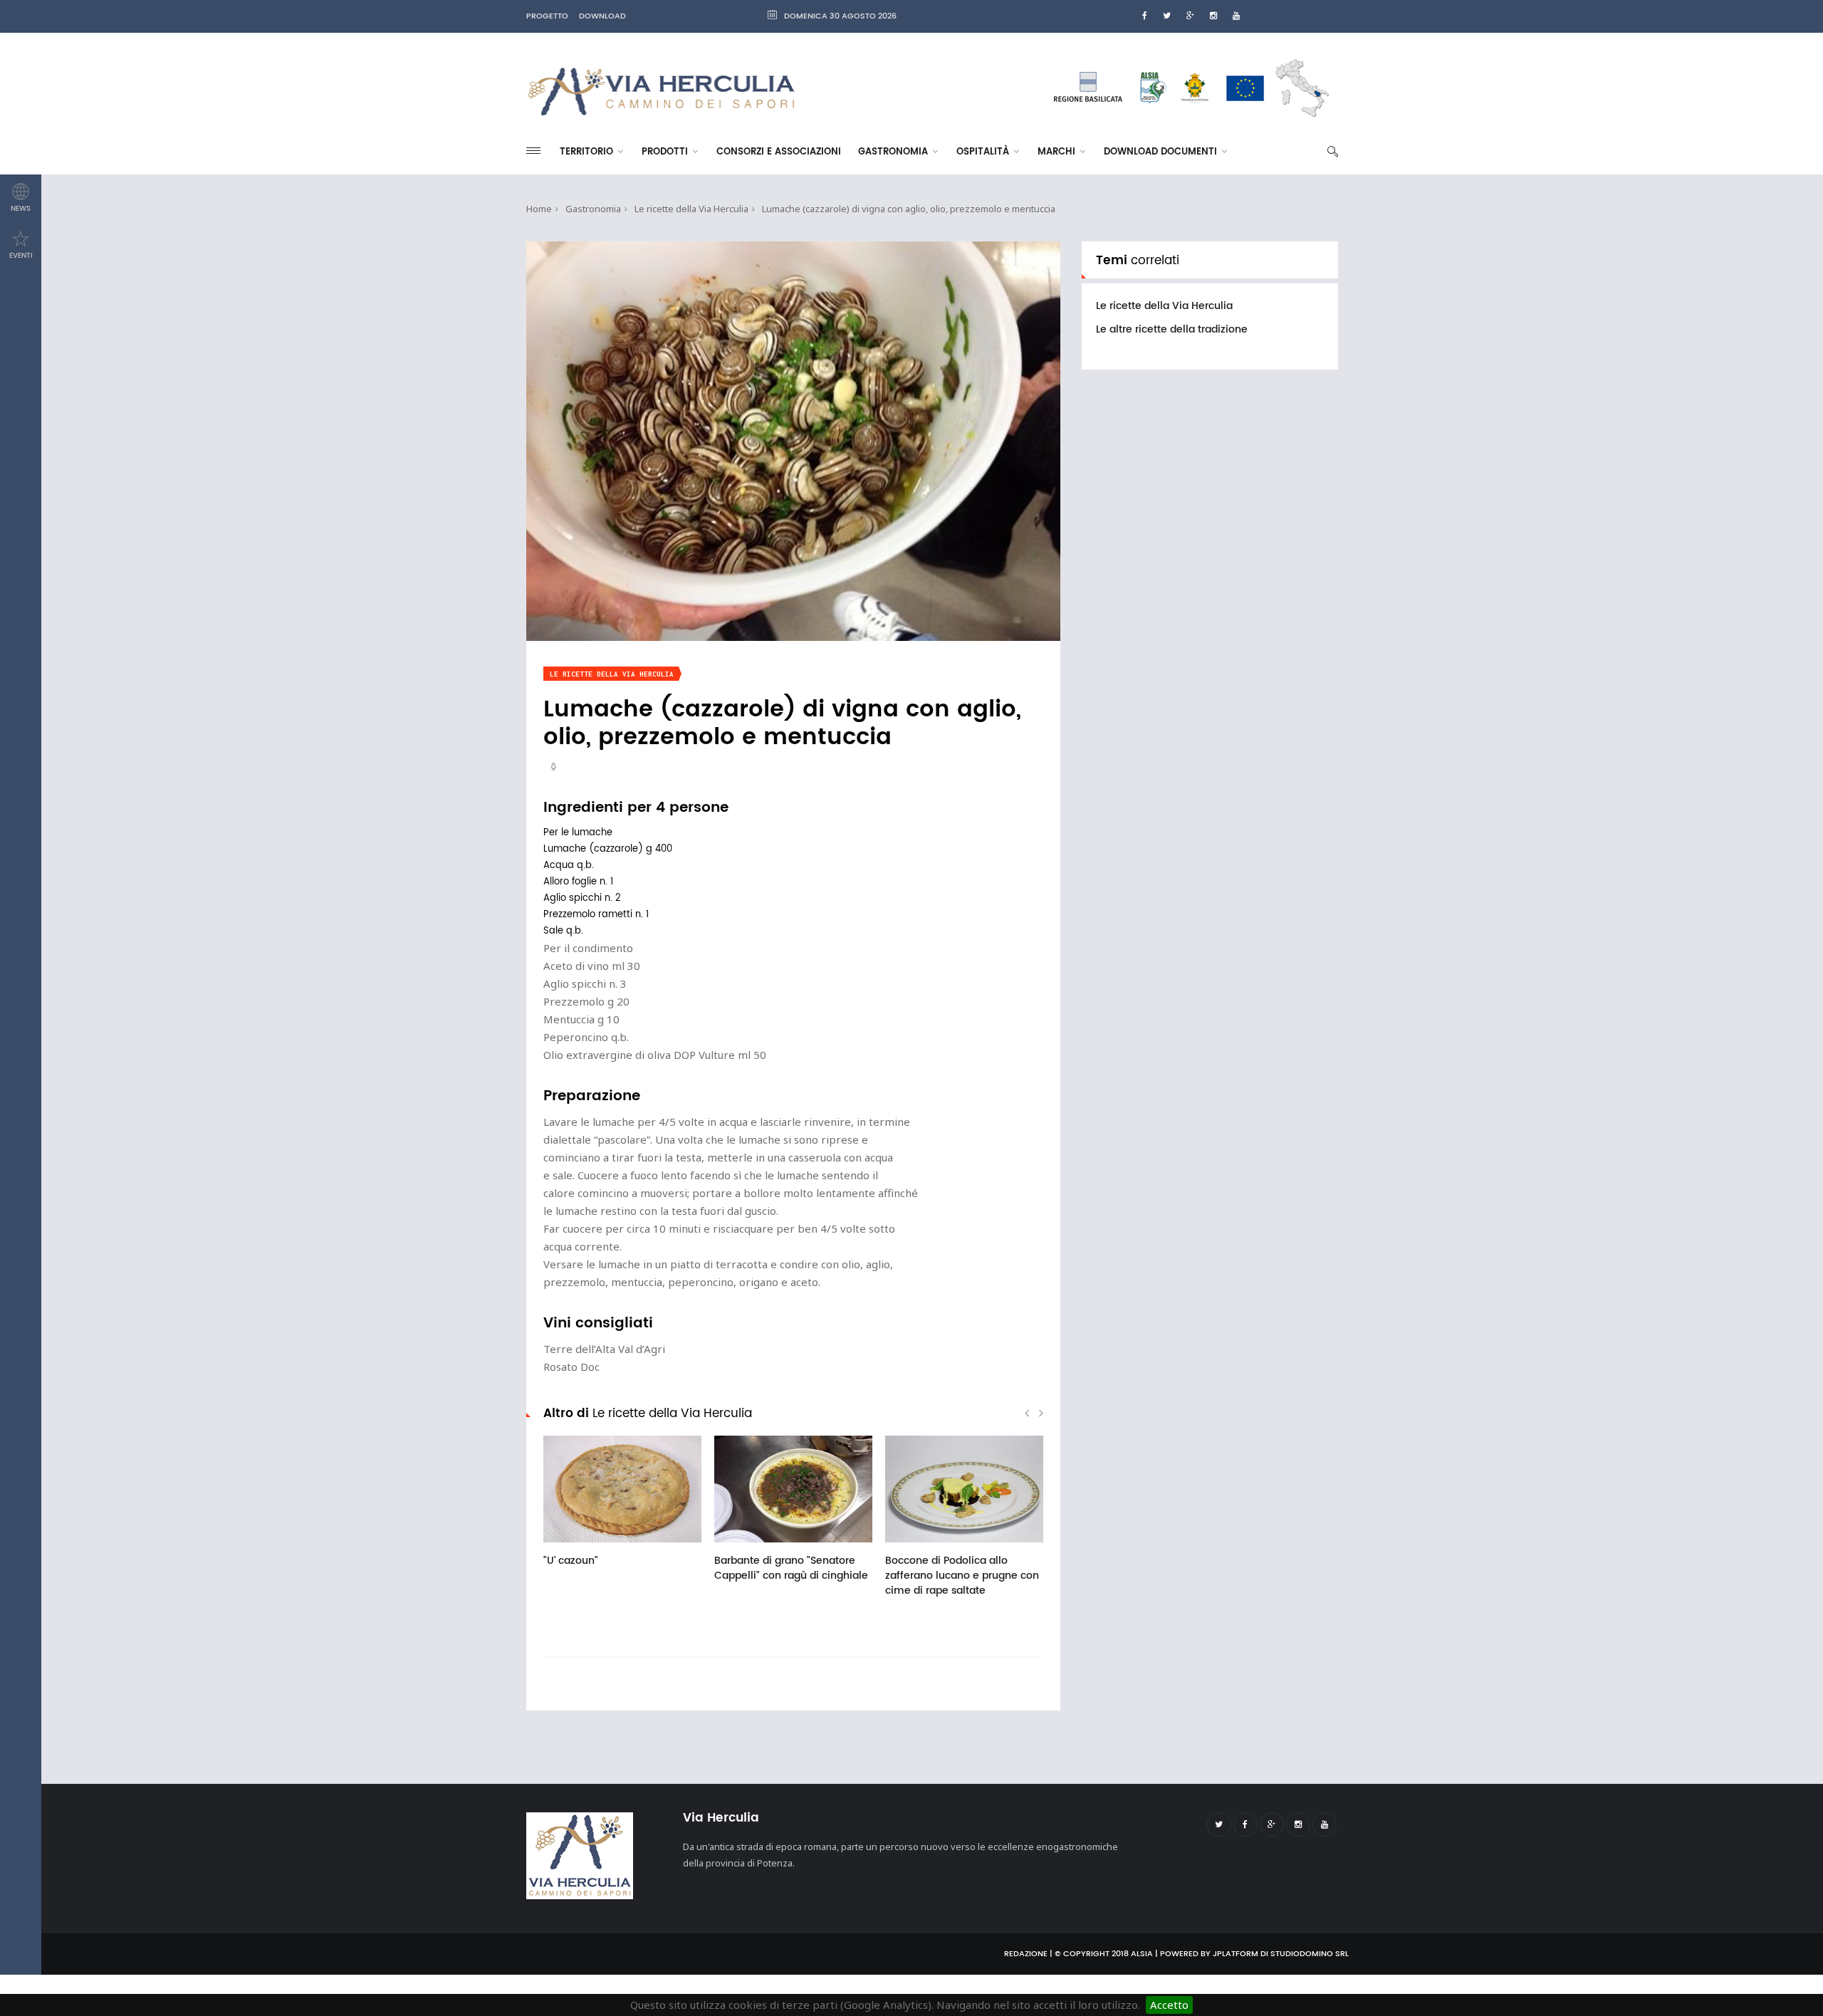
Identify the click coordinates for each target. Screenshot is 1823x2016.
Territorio (588, 152)
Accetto (1169, 2005)
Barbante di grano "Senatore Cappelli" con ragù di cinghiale (791, 1568)
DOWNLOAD (602, 16)
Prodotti (666, 152)
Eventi (21, 256)
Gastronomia (894, 152)
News (21, 209)
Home (539, 209)
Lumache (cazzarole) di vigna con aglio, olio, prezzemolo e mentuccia (909, 209)
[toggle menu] (533, 151)
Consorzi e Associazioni (779, 152)
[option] (622, 1509)
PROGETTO (547, 16)
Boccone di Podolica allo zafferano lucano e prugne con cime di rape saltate (962, 1576)
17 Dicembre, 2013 (774, 1547)
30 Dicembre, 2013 (603, 1547)
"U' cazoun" (571, 1561)
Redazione (1026, 1954)
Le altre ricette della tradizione (1172, 329)
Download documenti (1162, 152)
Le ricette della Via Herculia (691, 209)
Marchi (1058, 152)
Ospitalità (984, 152)
